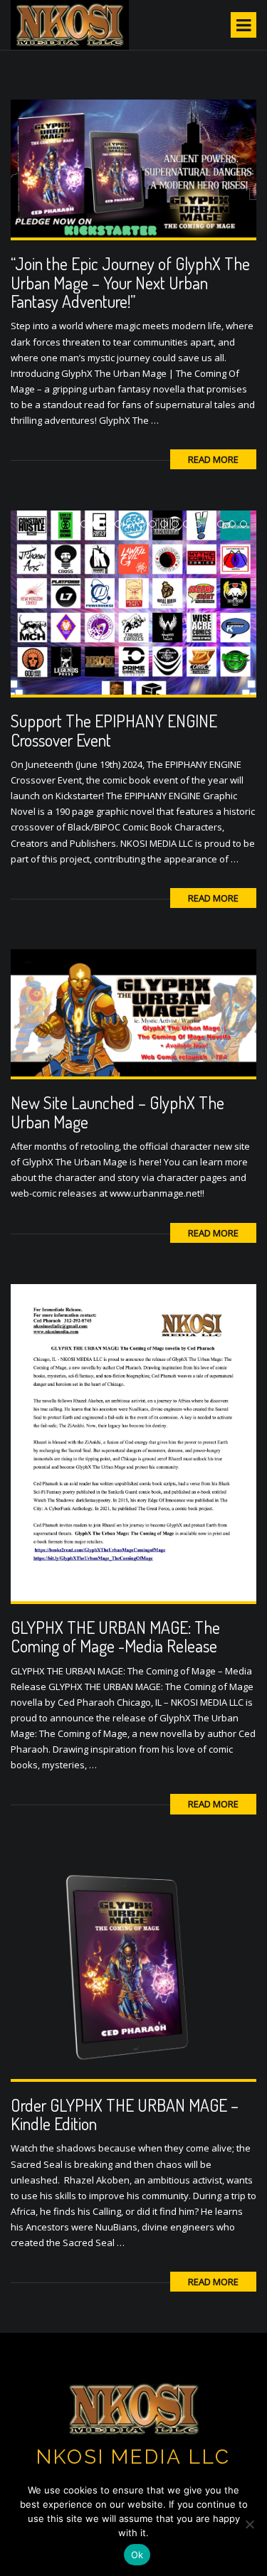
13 (224, 525)
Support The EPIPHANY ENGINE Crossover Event (114, 730)
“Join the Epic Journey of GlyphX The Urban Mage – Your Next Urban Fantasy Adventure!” (130, 282)
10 (190, 525)
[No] (249, 2524)
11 (201, 525)
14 (235, 525)
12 (213, 525)
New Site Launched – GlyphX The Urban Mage (117, 1112)
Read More (213, 459)
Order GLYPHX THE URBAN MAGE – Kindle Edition (125, 2114)
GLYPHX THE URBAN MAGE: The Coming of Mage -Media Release (115, 1636)
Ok (137, 2555)
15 (247, 525)
